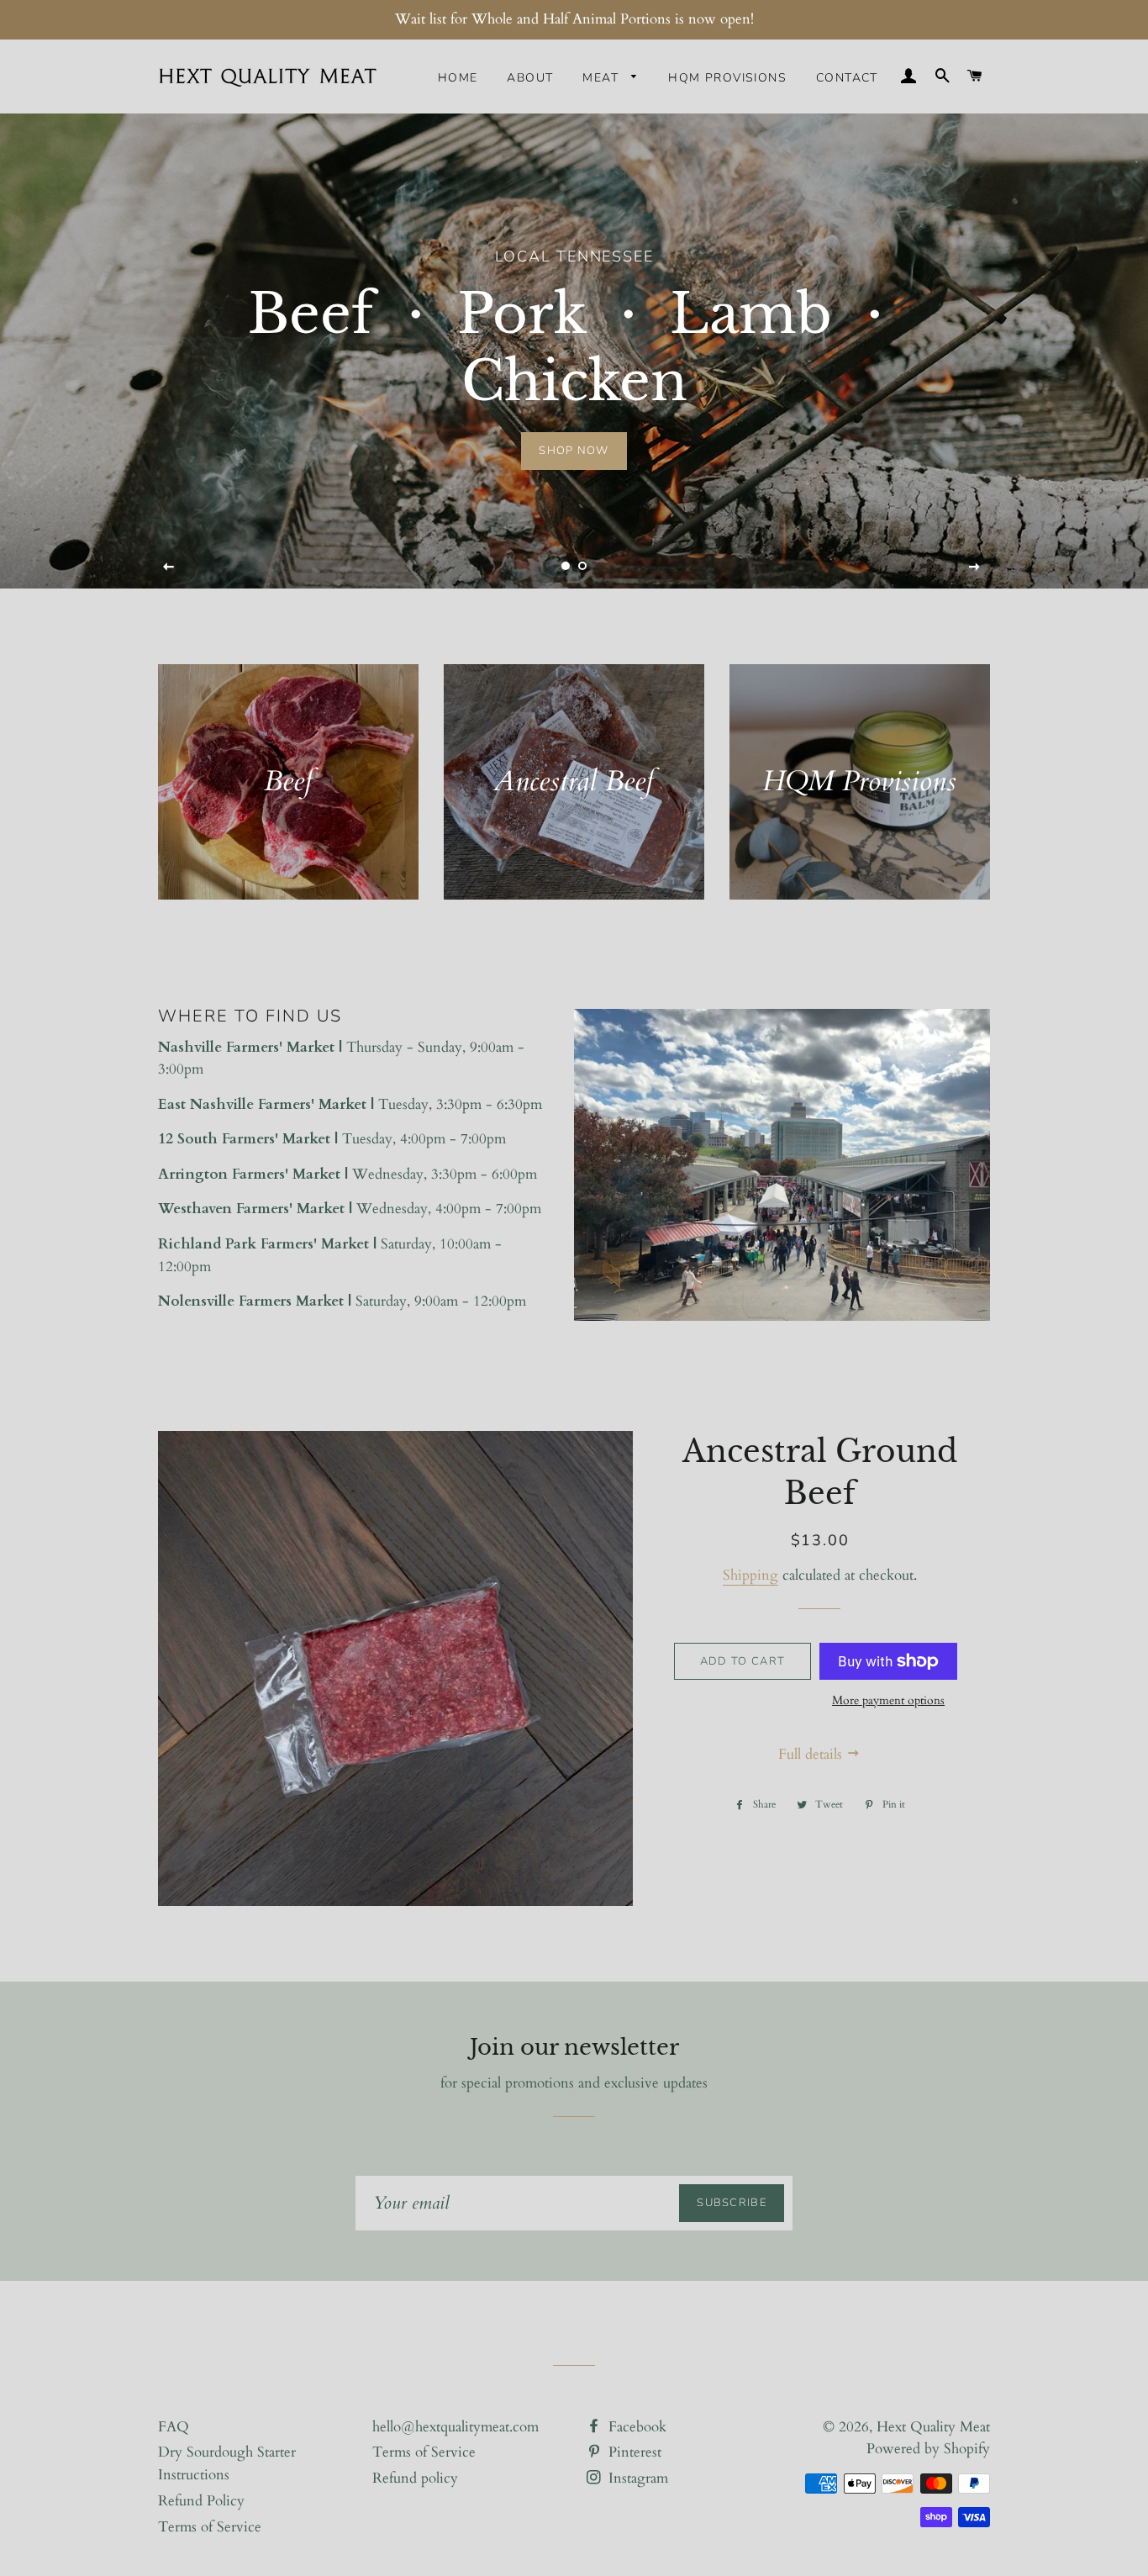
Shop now (574, 451)
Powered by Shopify (928, 2449)
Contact (847, 78)
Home (458, 78)
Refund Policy (201, 2501)
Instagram (636, 2478)
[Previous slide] (169, 567)
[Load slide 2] (582, 566)
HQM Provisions (727, 78)
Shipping (750, 1575)
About (530, 78)
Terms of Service (210, 2527)
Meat (603, 78)
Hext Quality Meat (933, 2427)
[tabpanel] (574, 351)
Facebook (635, 2427)
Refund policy (415, 2478)
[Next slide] (975, 567)
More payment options (888, 1700)
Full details (812, 1754)
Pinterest (633, 2452)
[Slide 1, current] (566, 566)
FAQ (174, 2427)
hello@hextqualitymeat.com (456, 2427)
